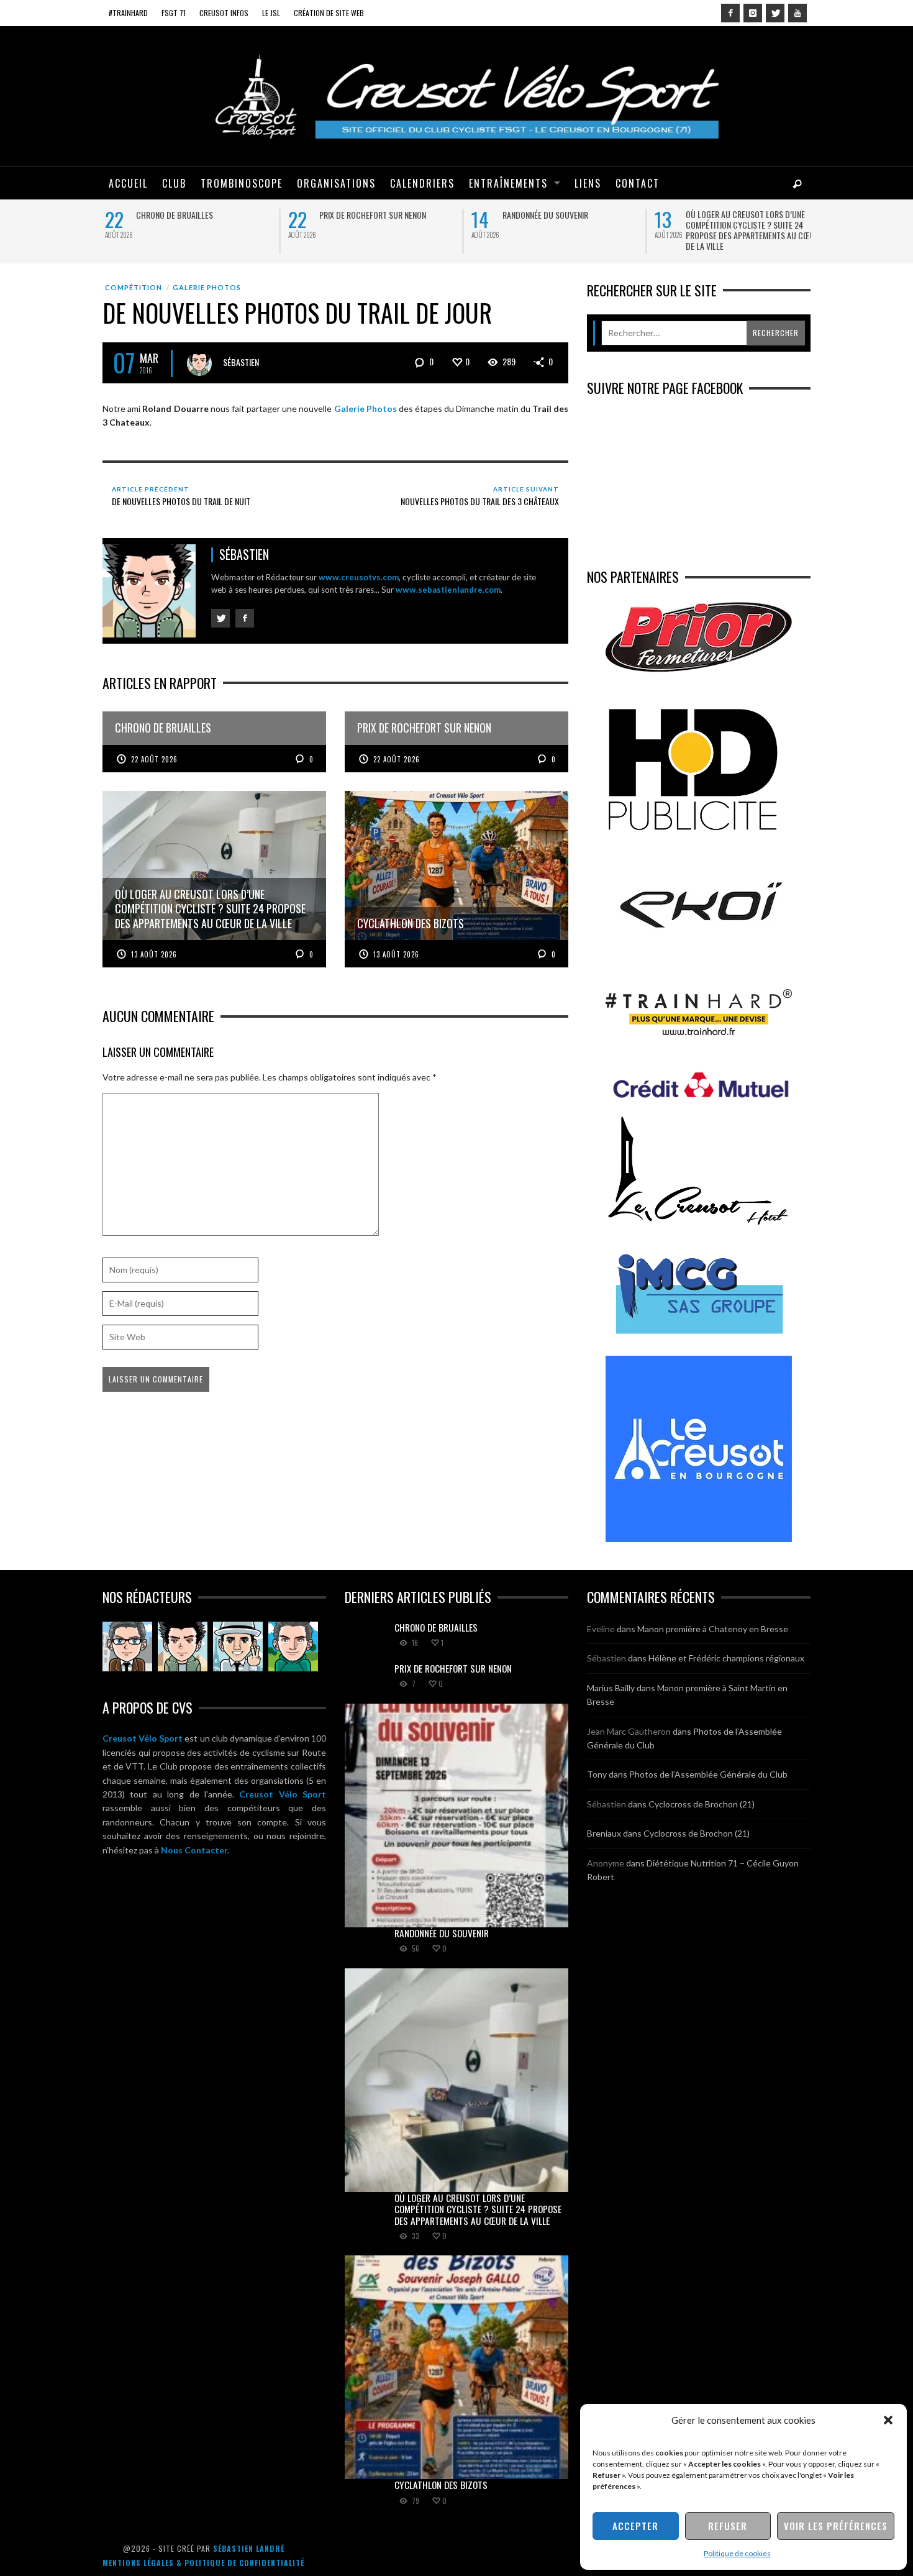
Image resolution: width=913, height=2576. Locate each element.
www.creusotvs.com (359, 577)
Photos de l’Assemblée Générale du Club (708, 1774)
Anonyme (606, 1863)
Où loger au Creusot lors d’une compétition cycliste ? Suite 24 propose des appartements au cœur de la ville (750, 230)
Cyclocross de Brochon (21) (702, 1804)
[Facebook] (730, 13)
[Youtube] (797, 13)
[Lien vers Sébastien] (183, 1647)
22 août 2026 (154, 759)
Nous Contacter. (195, 1850)
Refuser (728, 2526)
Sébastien (241, 361)
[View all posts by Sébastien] (199, 363)
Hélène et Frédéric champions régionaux (726, 1658)
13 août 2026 (154, 954)
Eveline (601, 1629)
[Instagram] (753, 13)
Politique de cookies (737, 2553)
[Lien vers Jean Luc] (238, 1647)
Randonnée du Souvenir (543, 215)
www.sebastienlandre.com (448, 590)
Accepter (635, 2526)
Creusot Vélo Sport (143, 1738)
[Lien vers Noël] (127, 1647)
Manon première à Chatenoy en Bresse (713, 1629)
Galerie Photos (207, 287)
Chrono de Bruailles (172, 215)
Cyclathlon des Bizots (441, 2485)
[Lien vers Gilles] (293, 1647)
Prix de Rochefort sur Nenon (370, 215)
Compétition (134, 287)
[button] (888, 2420)
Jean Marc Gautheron (629, 1731)
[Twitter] (775, 13)
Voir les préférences (836, 2526)
